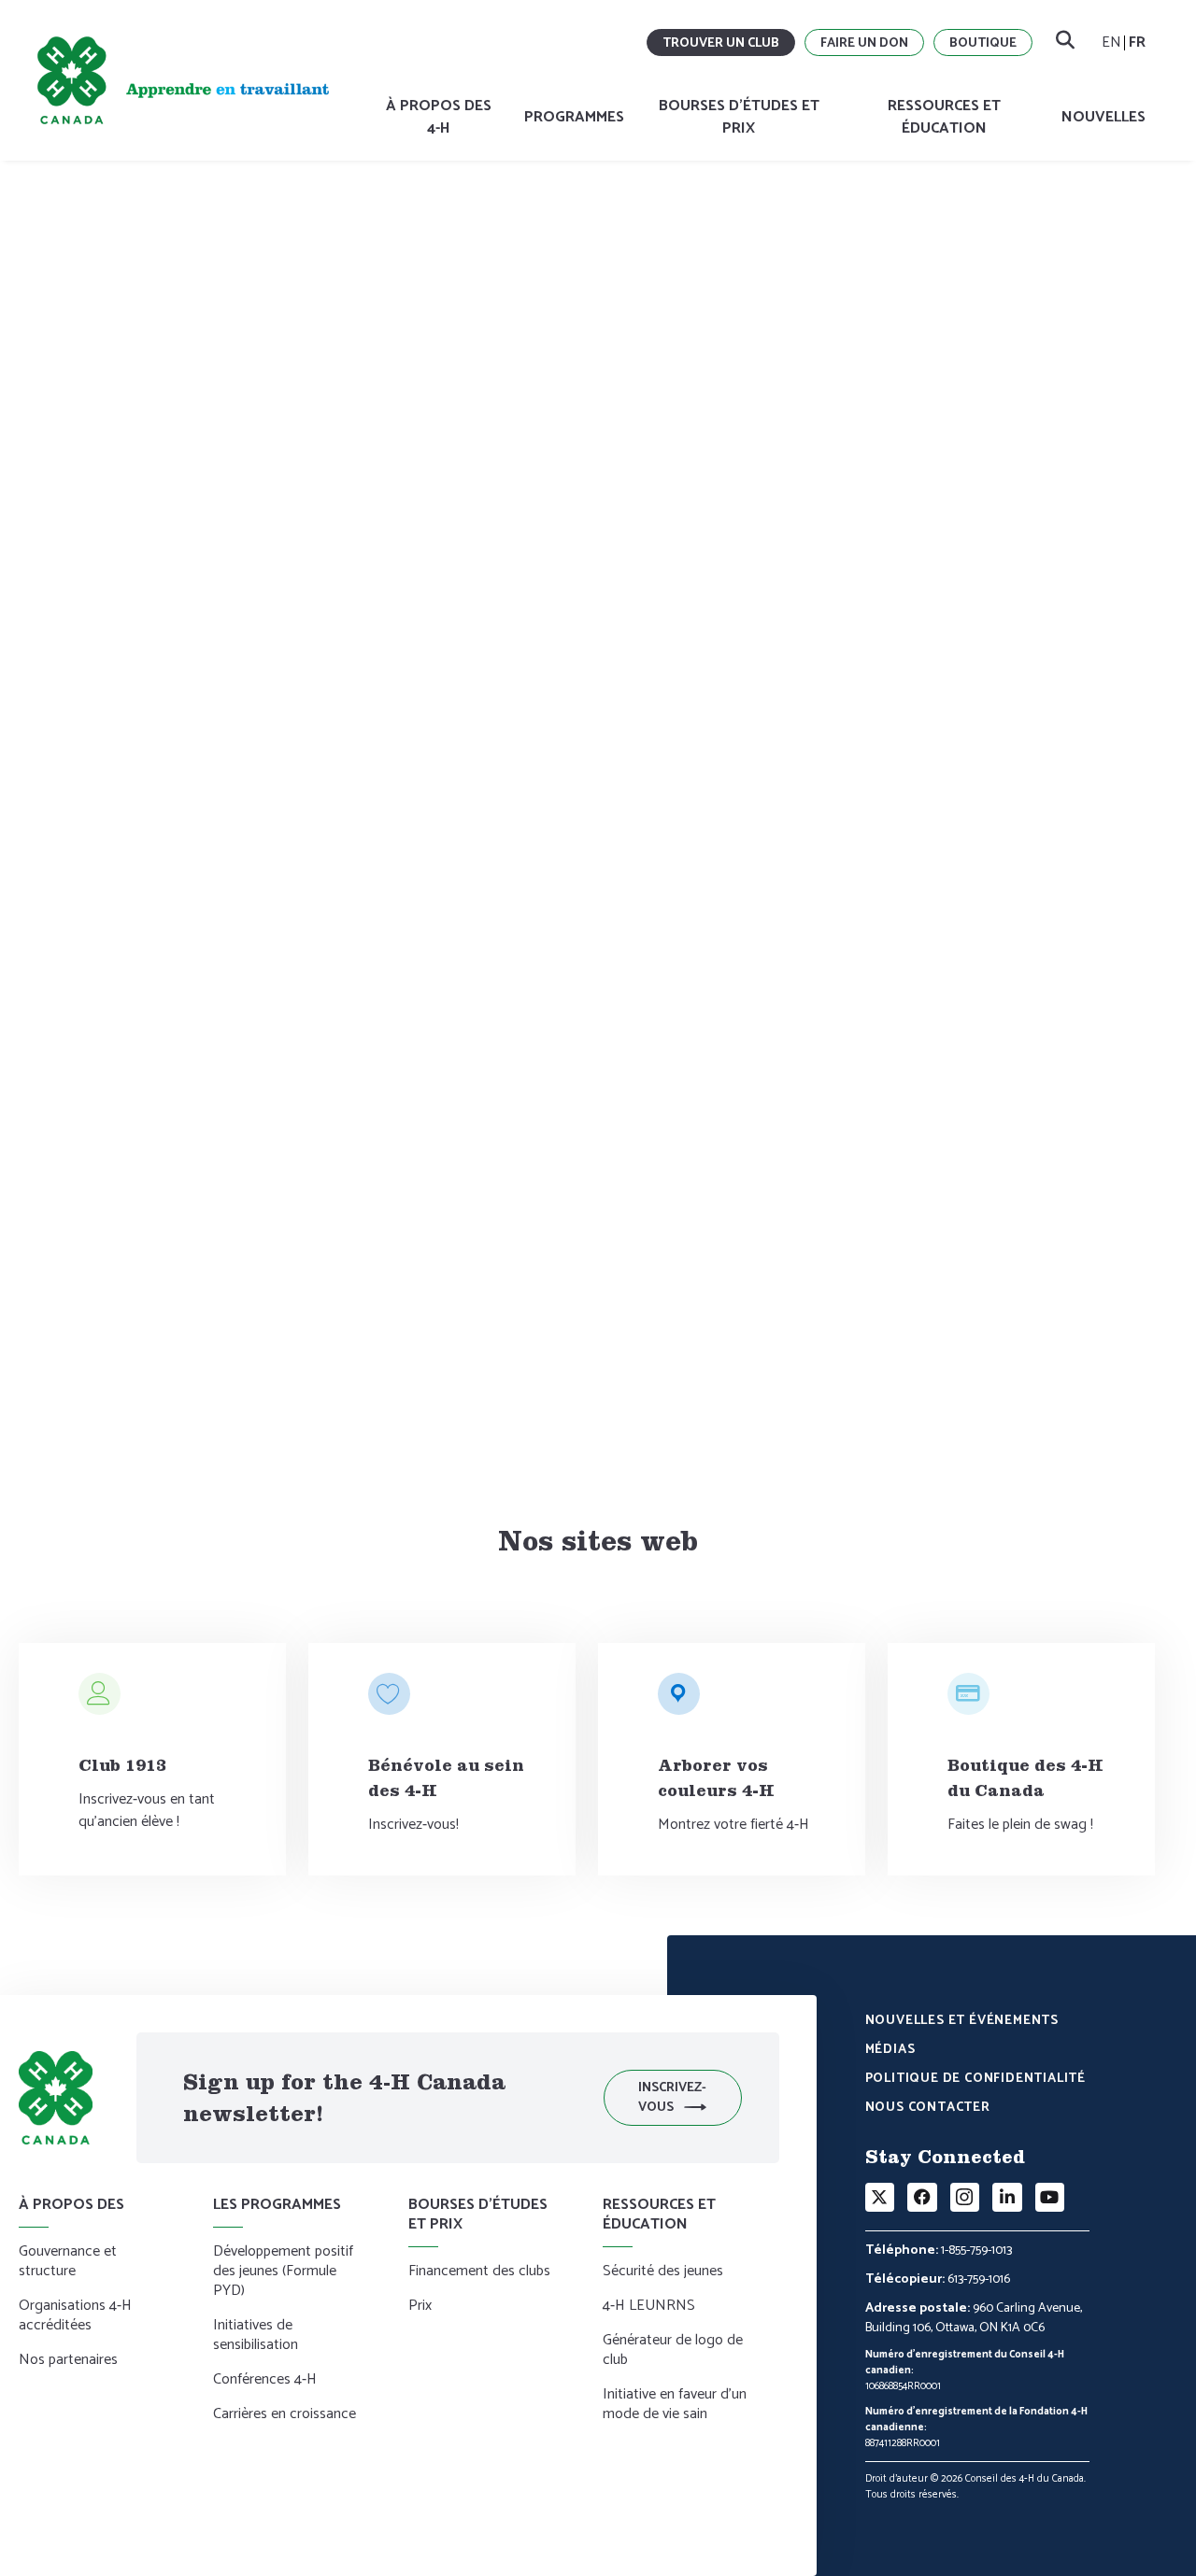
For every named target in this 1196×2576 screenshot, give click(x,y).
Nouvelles (1103, 117)
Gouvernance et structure (247, 265)
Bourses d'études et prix (739, 117)
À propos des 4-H (439, 117)
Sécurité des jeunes (663, 2272)
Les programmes (277, 2205)
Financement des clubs (479, 2272)
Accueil (58, 265)
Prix (420, 2307)
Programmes (574, 117)
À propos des (127, 265)
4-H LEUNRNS (649, 2307)
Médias (890, 2051)
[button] (673, 2098)
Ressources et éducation (944, 117)
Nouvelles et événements (962, 2022)
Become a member (381, 265)
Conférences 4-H (265, 2381)
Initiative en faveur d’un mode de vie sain (675, 2406)
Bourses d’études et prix (478, 2215)
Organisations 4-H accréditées (75, 2317)
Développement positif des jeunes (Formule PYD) (283, 2272)
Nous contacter (928, 2109)
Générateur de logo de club (673, 2351)
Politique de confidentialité (975, 2080)
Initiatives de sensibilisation (256, 2336)
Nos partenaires (68, 2361)
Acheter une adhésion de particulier (317, 1387)
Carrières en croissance (285, 2415)
